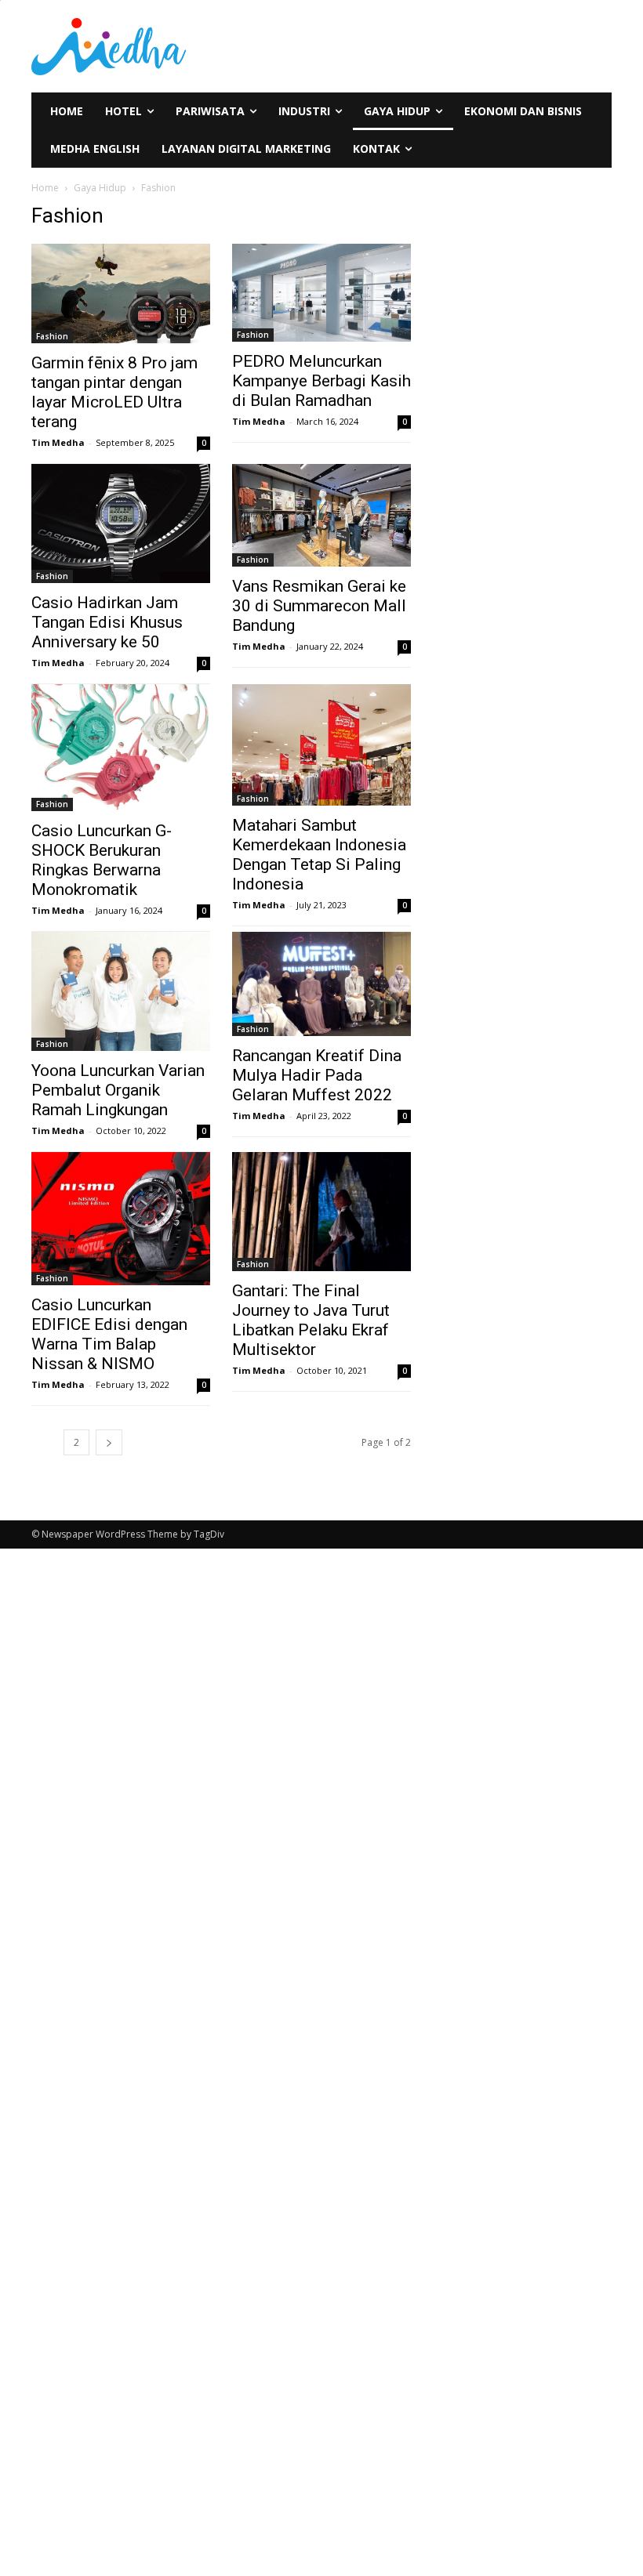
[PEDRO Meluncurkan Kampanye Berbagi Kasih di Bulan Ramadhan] (321, 293)
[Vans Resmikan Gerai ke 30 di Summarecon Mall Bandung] (321, 516)
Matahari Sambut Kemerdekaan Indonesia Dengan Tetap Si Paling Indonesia (319, 855)
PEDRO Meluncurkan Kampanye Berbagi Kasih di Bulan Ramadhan (321, 381)
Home (45, 188)
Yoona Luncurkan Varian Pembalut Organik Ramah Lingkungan (118, 1090)
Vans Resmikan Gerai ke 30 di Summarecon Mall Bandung (319, 606)
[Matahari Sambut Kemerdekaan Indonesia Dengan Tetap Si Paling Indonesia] (321, 745)
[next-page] (109, 1442)
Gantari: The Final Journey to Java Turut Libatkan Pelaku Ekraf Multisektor (311, 1320)
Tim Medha (58, 442)
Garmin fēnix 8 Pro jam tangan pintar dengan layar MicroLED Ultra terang (114, 392)
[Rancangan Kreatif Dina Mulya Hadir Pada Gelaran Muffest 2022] (321, 984)
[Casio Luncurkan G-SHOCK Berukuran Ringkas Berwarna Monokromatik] (121, 748)
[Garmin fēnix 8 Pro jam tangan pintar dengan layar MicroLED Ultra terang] (121, 293)
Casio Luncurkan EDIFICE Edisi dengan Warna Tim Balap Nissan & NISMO (109, 1334)
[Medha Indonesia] (171, 46)
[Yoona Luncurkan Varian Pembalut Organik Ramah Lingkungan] (121, 991)
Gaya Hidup (100, 188)
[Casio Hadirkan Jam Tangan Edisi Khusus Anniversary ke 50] (121, 524)
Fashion (52, 336)
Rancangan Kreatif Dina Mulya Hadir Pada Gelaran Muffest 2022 (317, 1075)
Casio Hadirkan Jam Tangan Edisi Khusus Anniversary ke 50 (107, 622)
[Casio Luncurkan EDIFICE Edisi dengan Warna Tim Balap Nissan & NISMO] (121, 1219)
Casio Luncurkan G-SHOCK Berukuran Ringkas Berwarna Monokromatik (102, 860)
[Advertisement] (80, 1799)
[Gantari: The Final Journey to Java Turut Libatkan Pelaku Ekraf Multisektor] (321, 1212)
